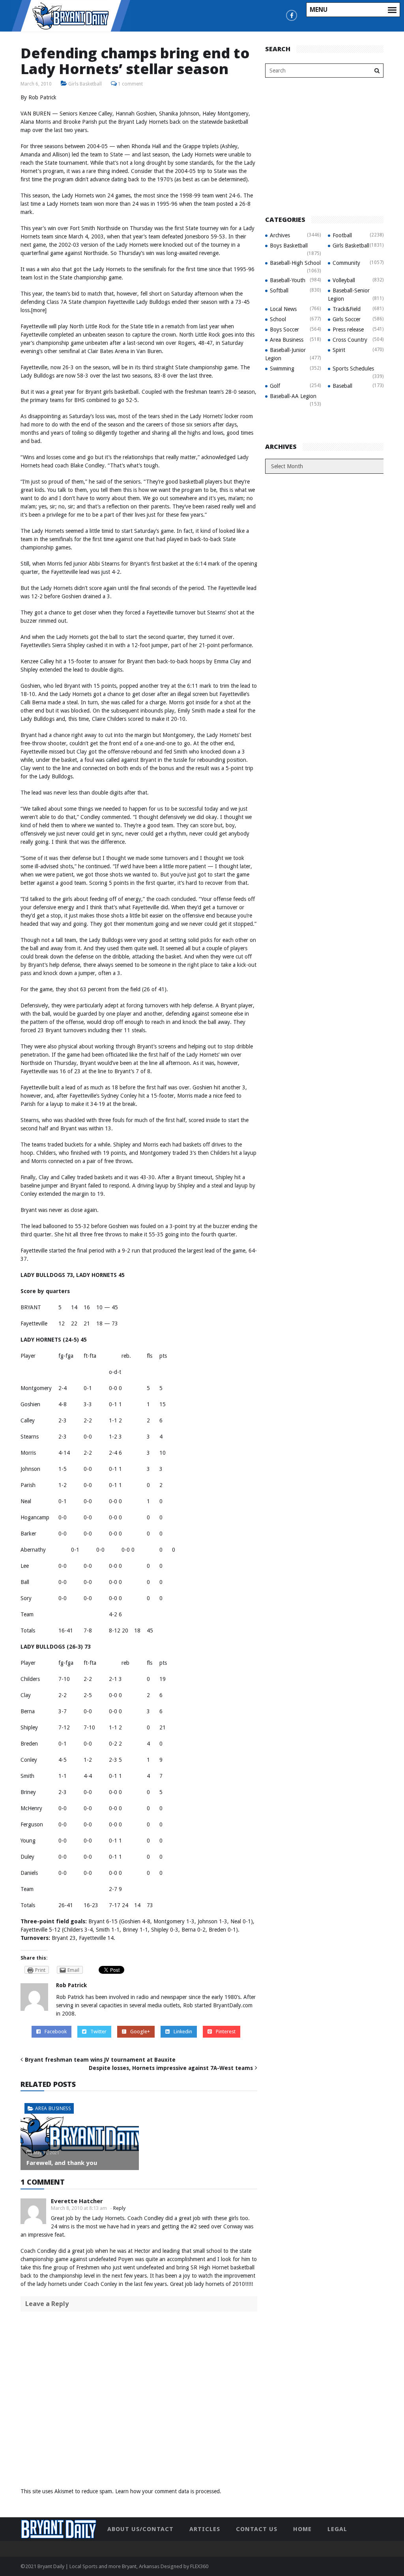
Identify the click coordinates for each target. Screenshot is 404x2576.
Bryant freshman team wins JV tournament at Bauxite (100, 2060)
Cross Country (350, 340)
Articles (205, 2529)
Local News (283, 309)
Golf (275, 386)
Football (342, 235)
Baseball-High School (295, 263)
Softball (279, 290)
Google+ (140, 2032)
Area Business (53, 2108)
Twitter (98, 2032)
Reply (119, 2208)
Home (302, 2529)
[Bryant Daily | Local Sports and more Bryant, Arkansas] (71, 15)
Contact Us (257, 2529)
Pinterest (226, 2032)
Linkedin (183, 2032)
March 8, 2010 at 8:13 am (79, 2208)
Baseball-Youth (288, 280)
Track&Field (347, 309)
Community (346, 263)
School (278, 319)
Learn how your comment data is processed (167, 2491)
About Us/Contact (140, 2529)
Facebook (56, 2032)
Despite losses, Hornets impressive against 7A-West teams (171, 2068)
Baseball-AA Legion (293, 396)
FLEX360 (199, 2566)
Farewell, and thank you (62, 2163)
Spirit (339, 350)
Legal (337, 2529)
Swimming (282, 369)
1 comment (130, 84)
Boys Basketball (289, 246)
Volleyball (344, 280)
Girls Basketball (85, 84)
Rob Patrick (71, 1985)
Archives (280, 235)
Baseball (342, 386)
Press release (348, 329)
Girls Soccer (347, 319)
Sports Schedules (353, 369)
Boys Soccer (284, 329)
